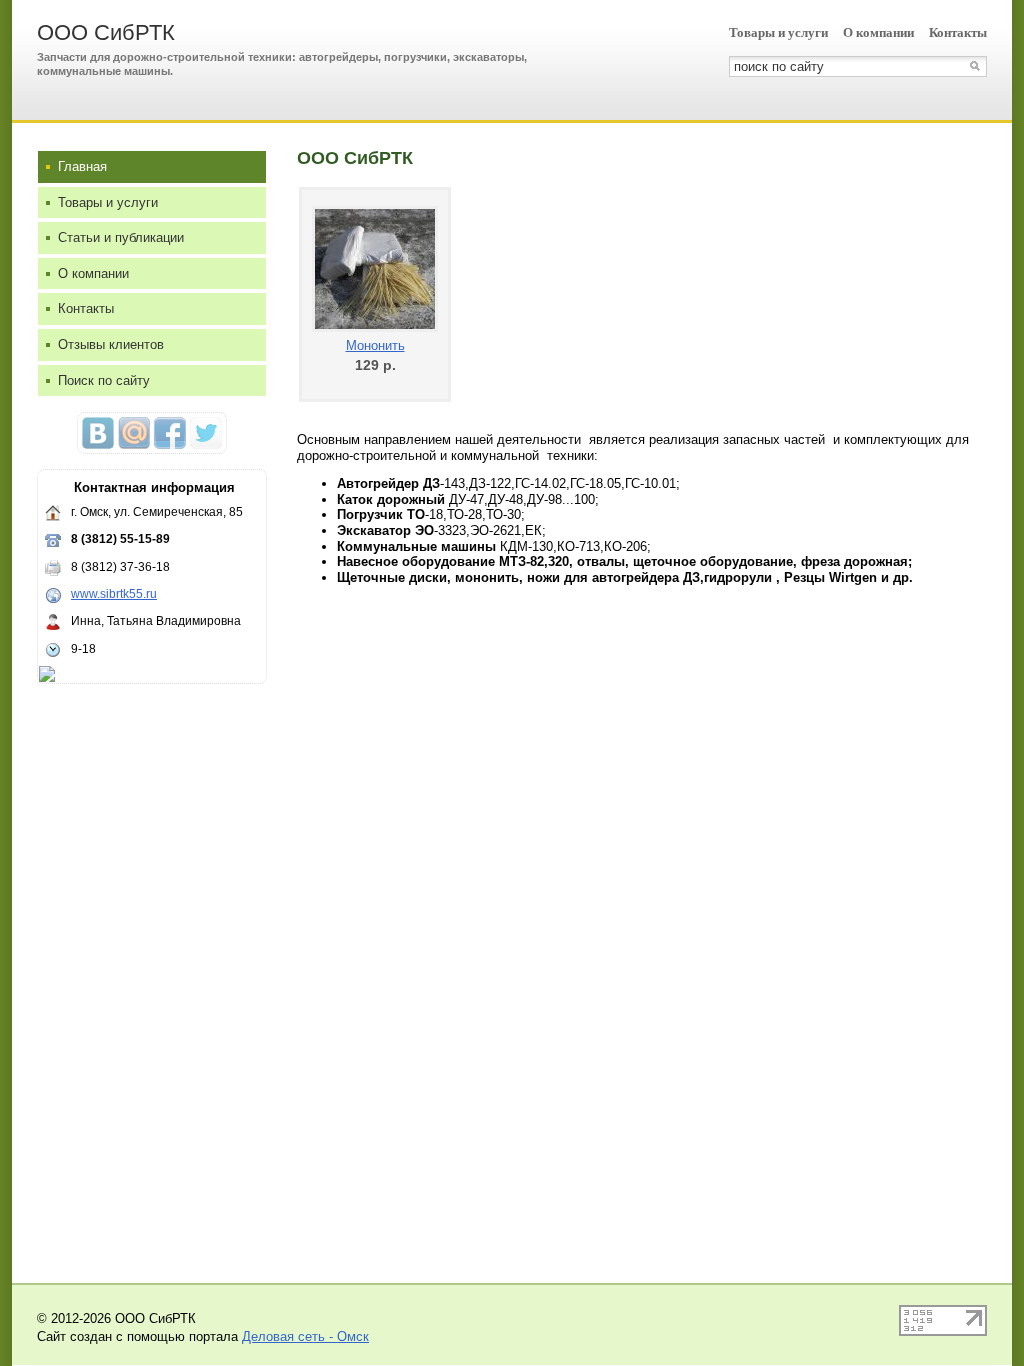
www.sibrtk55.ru (114, 594)
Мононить (375, 345)
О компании (878, 32)
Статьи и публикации (121, 237)
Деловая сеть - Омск (305, 1336)
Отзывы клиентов (111, 344)
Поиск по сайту (104, 380)
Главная (82, 166)
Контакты (958, 32)
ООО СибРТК (106, 32)
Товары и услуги (778, 32)
